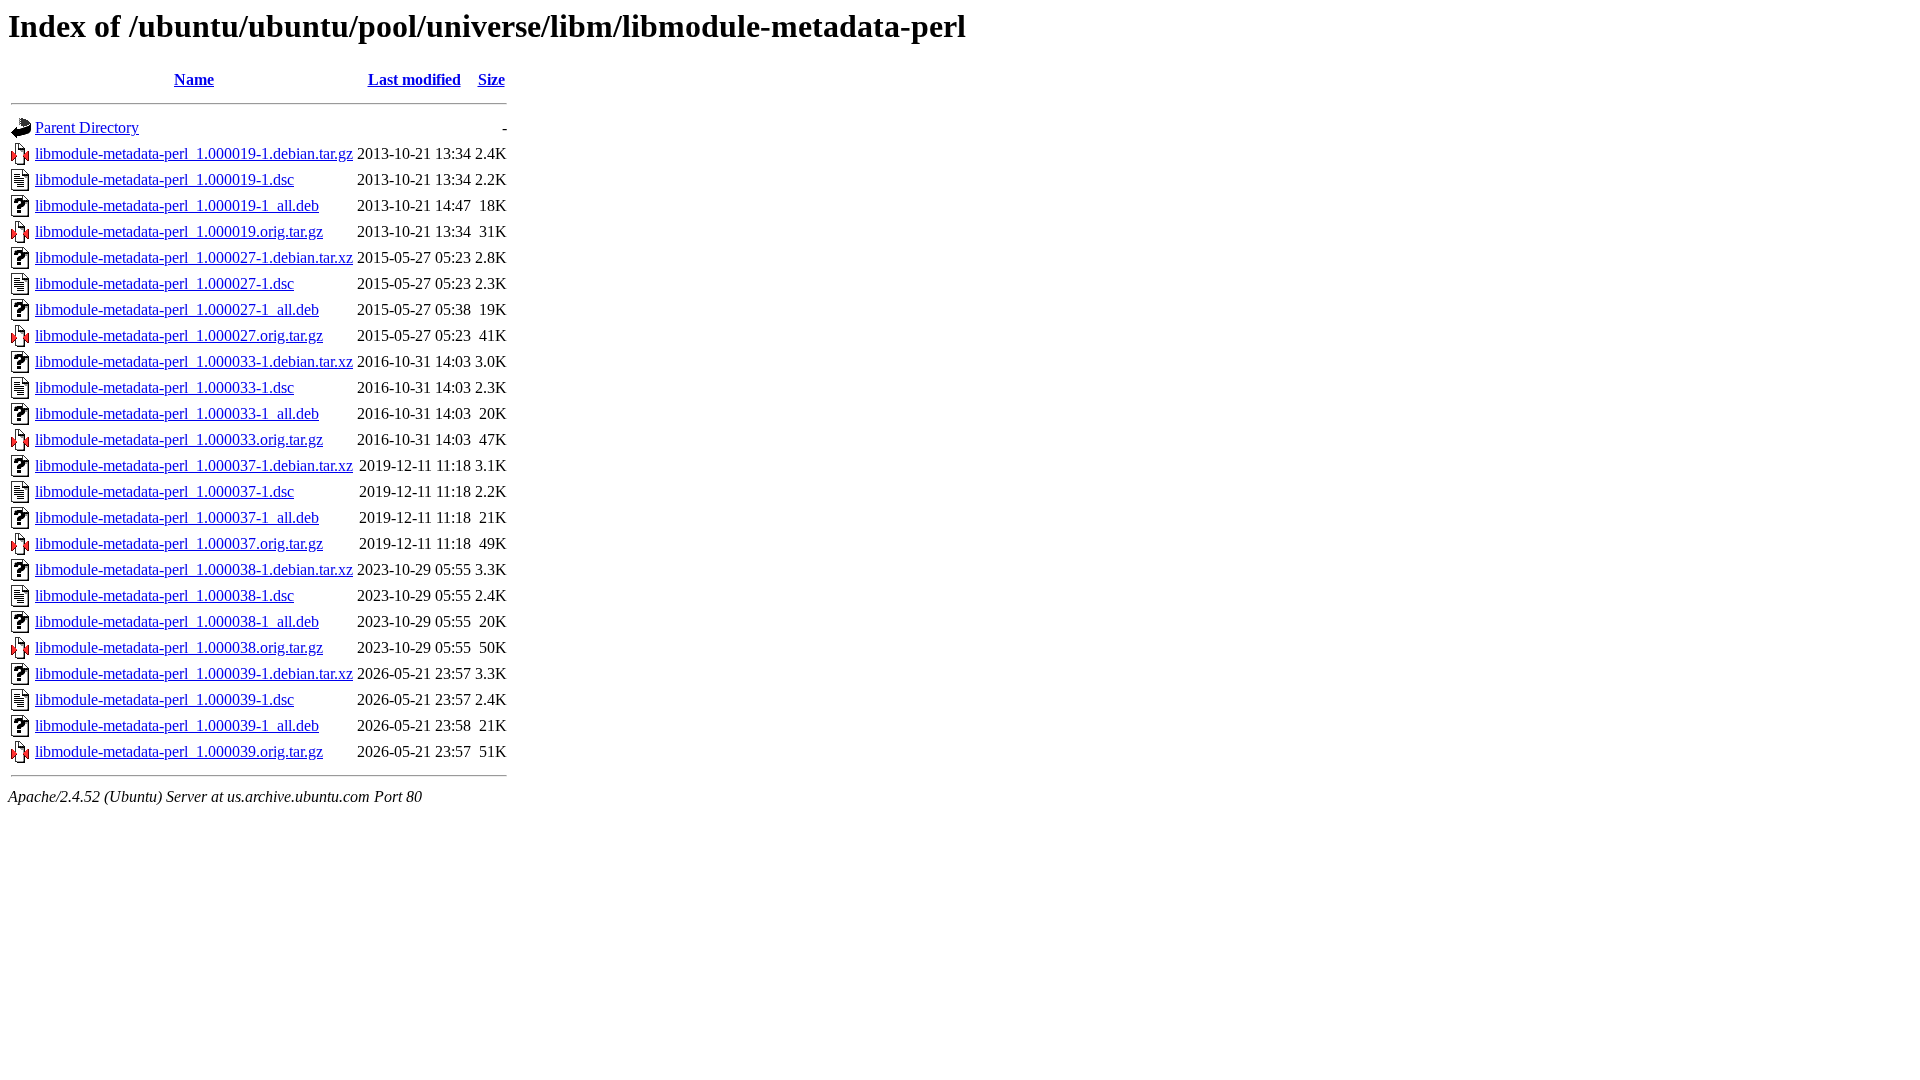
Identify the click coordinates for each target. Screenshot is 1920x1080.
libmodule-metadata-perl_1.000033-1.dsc (164, 387)
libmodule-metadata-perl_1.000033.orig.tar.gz (179, 439)
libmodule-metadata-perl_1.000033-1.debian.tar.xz (194, 361)
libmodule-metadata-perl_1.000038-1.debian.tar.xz (194, 569)
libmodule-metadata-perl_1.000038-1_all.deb (177, 621)
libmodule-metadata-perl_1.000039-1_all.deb (177, 725)
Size (491, 79)
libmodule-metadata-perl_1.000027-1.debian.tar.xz (194, 257)
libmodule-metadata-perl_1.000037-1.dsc (164, 491)
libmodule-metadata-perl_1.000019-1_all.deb (177, 205)
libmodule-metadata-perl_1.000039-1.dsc (164, 699)
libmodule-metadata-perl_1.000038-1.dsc (164, 595)
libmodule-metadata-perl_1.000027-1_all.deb (177, 309)
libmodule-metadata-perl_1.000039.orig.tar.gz (179, 751)
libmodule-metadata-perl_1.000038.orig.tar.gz (179, 647)
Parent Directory (87, 127)
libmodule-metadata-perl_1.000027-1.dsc (164, 283)
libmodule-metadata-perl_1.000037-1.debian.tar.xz (194, 465)
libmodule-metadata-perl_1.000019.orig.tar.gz (179, 231)
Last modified (414, 79)
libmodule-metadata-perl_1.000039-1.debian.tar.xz (194, 673)
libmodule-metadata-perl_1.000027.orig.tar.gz (179, 335)
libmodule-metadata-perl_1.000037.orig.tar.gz (179, 543)
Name (194, 79)
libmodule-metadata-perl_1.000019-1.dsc (164, 179)
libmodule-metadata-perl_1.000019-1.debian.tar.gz (194, 153)
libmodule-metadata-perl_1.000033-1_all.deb (177, 413)
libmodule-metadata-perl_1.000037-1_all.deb (177, 517)
